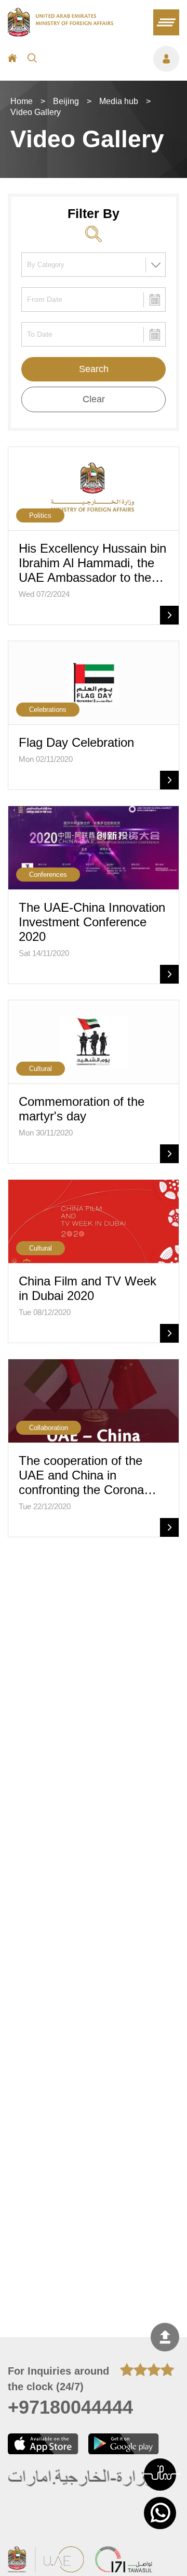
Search (94, 369)
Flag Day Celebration (76, 742)
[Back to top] (165, 2337)
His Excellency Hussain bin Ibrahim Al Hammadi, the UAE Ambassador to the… (92, 563)
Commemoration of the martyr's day (82, 1109)
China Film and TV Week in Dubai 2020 (88, 1288)
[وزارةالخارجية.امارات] (82, 2478)
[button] (160, 2475)
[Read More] (169, 615)
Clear (94, 399)
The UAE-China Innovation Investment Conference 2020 (92, 922)
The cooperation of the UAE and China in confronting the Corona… (88, 1475)
